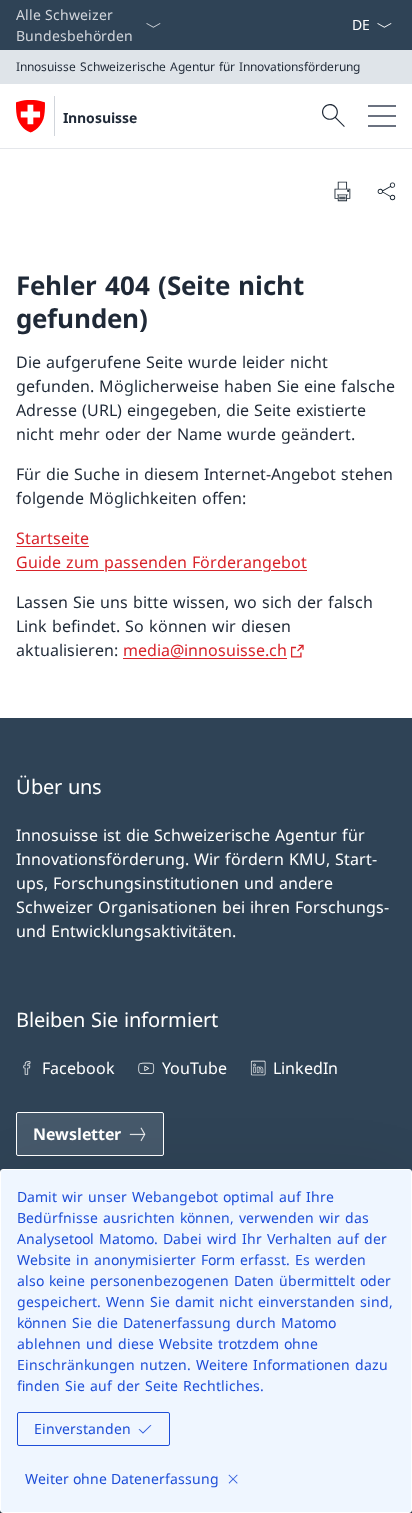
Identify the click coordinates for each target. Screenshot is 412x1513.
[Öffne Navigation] (382, 116)
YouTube (194, 1068)
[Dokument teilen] (386, 191)
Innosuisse (100, 117)
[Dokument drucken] (342, 191)
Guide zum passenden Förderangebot (161, 562)
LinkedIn (305, 1068)
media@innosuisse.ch (205, 650)
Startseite (52, 538)
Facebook (78, 1068)
